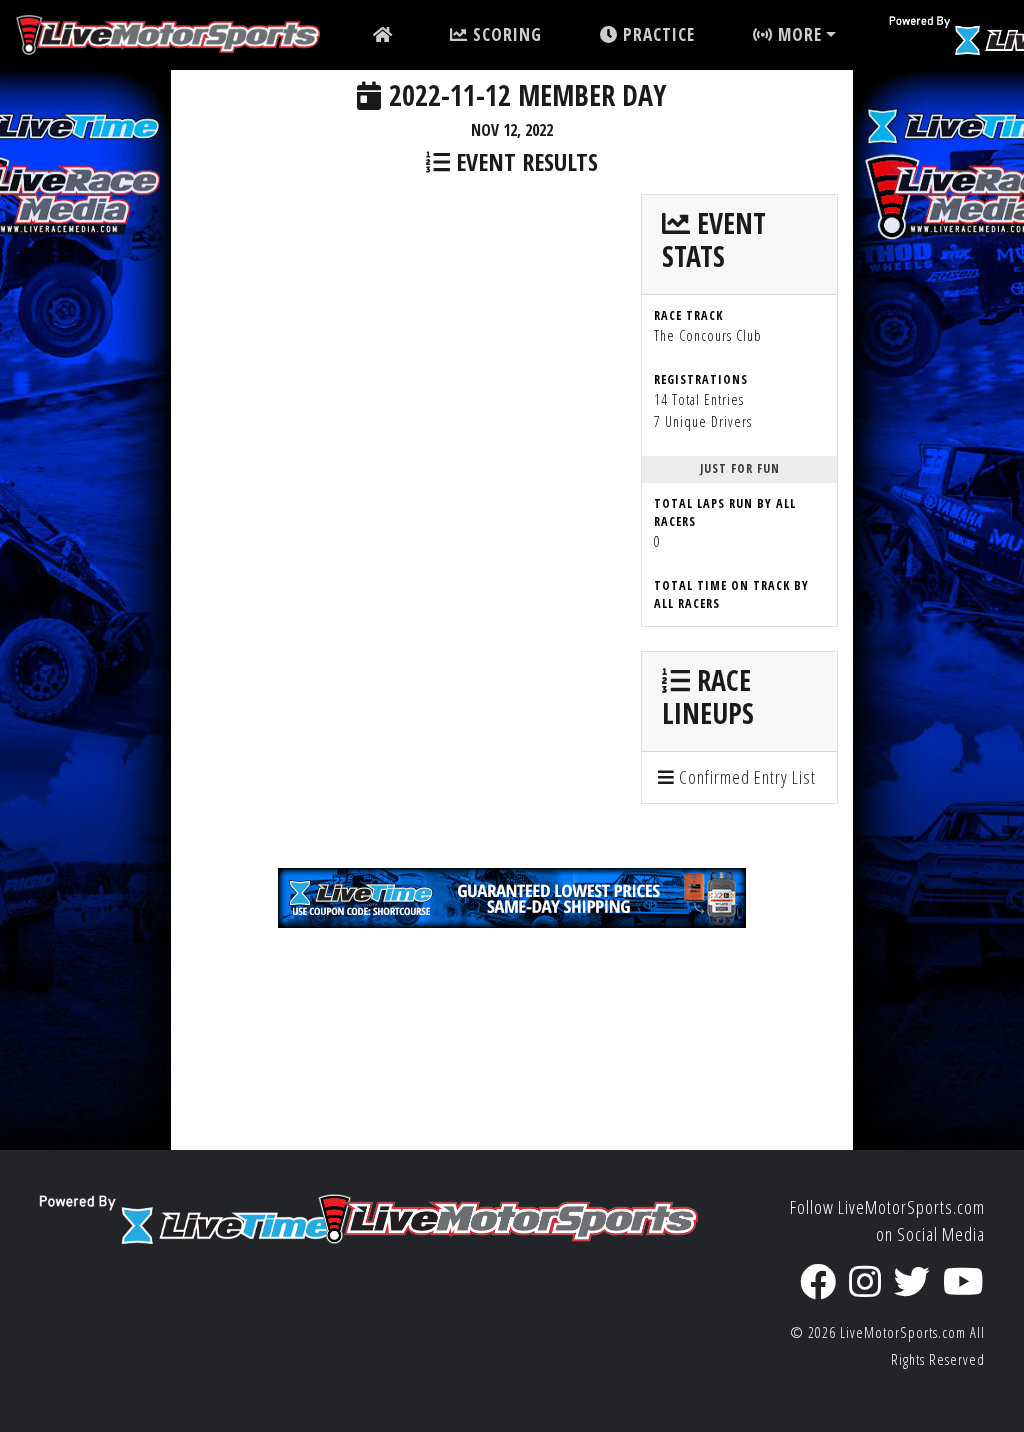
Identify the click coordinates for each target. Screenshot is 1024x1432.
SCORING (505, 34)
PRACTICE (656, 34)
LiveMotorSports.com (903, 1332)
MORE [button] (797, 34)
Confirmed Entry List (745, 777)
